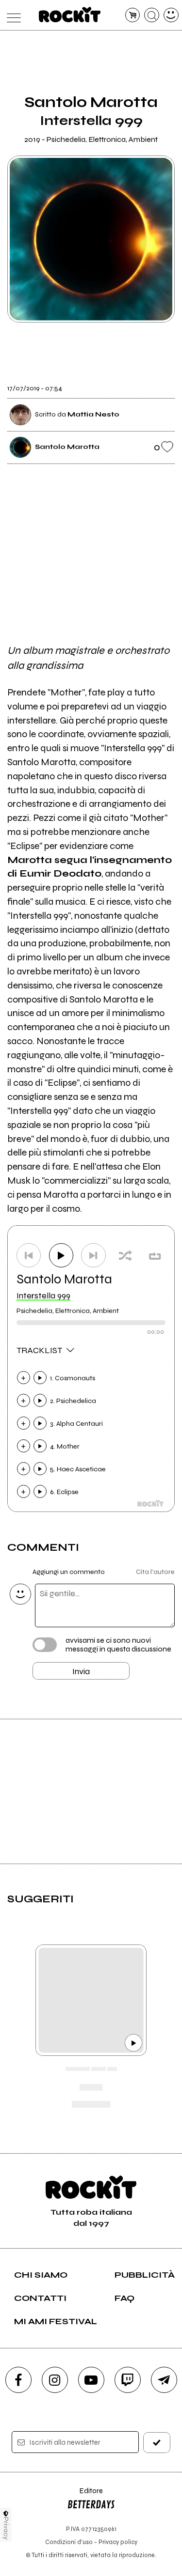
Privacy (6, 2528)
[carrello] (133, 15)
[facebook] (18, 2380)
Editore (85, 2495)
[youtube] (91, 2380)
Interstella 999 (43, 1296)
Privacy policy (118, 2542)
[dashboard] (171, 15)
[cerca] (152, 15)
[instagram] (55, 2380)
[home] (70, 15)
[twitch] (128, 2380)
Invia (81, 1671)
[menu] (11, 15)
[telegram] (164, 2380)
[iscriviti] (157, 2443)
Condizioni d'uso (69, 2542)
